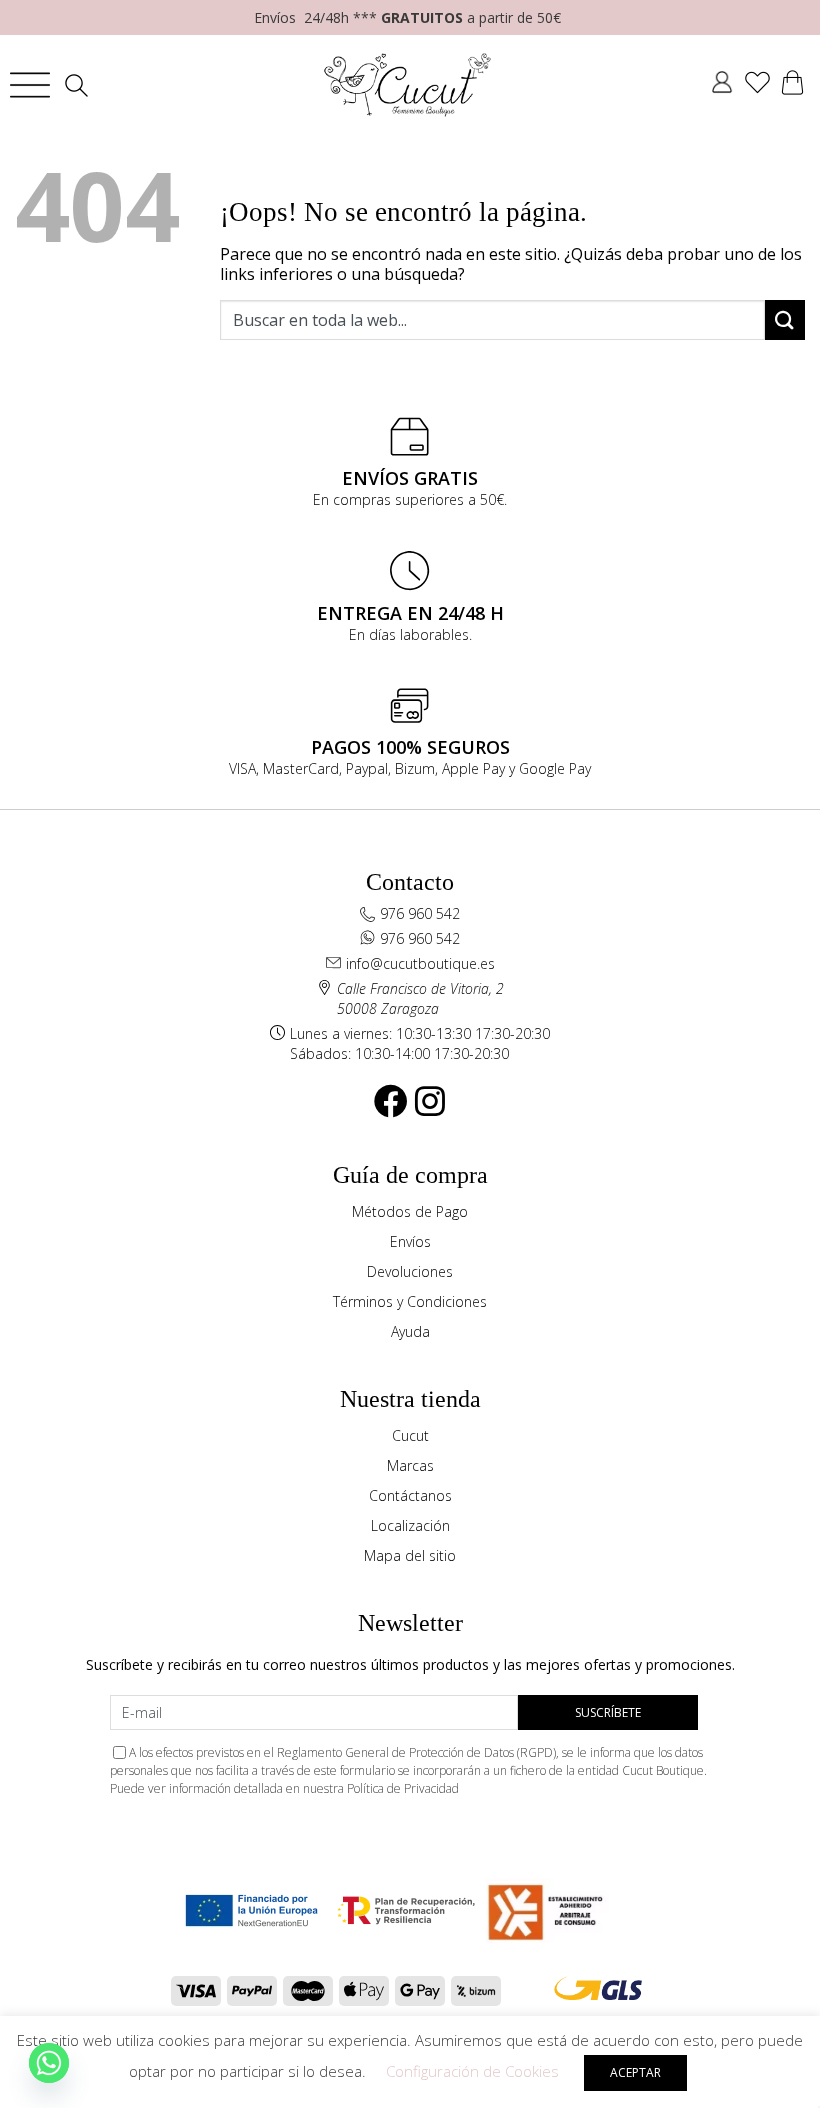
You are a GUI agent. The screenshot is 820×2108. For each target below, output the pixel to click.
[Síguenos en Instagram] (430, 1101)
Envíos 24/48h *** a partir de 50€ (407, 17)
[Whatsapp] (49, 2063)
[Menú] (30, 85)
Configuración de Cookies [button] (472, 2071)
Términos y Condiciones (410, 1301)
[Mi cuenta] (722, 85)
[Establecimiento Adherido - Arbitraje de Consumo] (251, 1910)
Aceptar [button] (635, 2072)
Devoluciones (410, 1271)
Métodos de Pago (410, 1211)
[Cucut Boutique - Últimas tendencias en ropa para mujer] (408, 85)
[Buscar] (81, 85)
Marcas (410, 1465)
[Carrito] (792, 85)
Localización (410, 1525)
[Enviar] (785, 319)
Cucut (410, 1435)
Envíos (410, 1241)
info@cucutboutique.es (420, 963)
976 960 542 (420, 913)
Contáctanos (410, 1495)
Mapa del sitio (410, 1555)
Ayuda (410, 1331)
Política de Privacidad (403, 1788)
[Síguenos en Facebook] (391, 1101)
